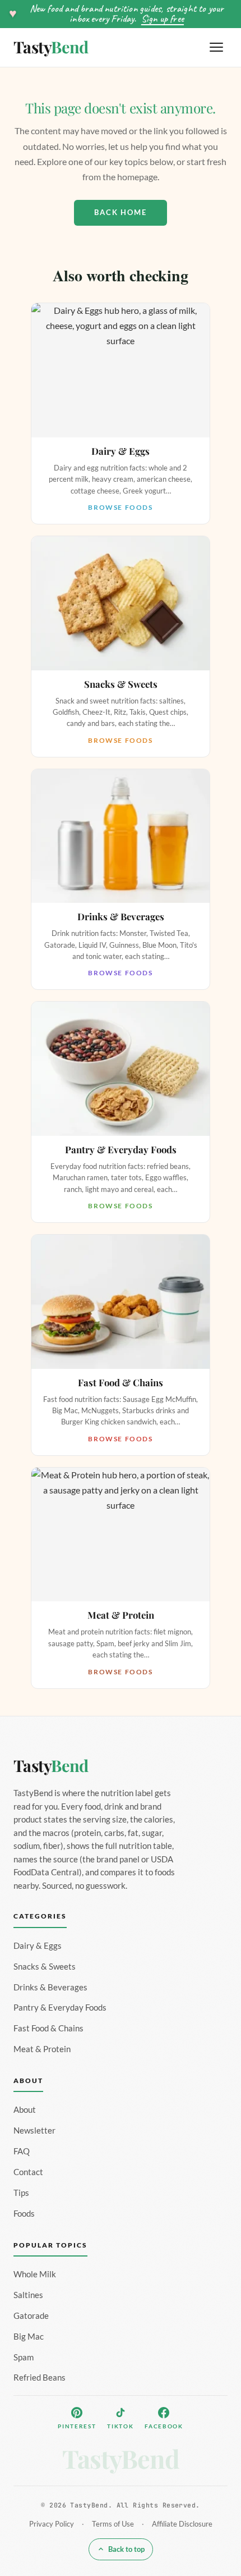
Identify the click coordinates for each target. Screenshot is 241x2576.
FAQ (22, 2151)
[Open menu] (216, 47)
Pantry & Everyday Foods (60, 2007)
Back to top (126, 2549)
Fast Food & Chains (48, 2028)
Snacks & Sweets (45, 1966)
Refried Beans (40, 2377)
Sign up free (163, 19)
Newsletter (34, 2130)
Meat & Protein (42, 2049)
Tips (21, 2193)
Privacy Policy (52, 2524)
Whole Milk (35, 2274)
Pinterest (77, 2426)
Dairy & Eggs (38, 1945)
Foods (24, 2213)
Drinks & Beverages (50, 1987)
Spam (24, 2357)
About (25, 2109)
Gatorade (31, 2315)
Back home (121, 212)
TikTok (120, 2426)
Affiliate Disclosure (182, 2524)
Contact (28, 2172)
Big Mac (29, 2336)
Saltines (28, 2295)
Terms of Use (113, 2524)
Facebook (164, 2426)
